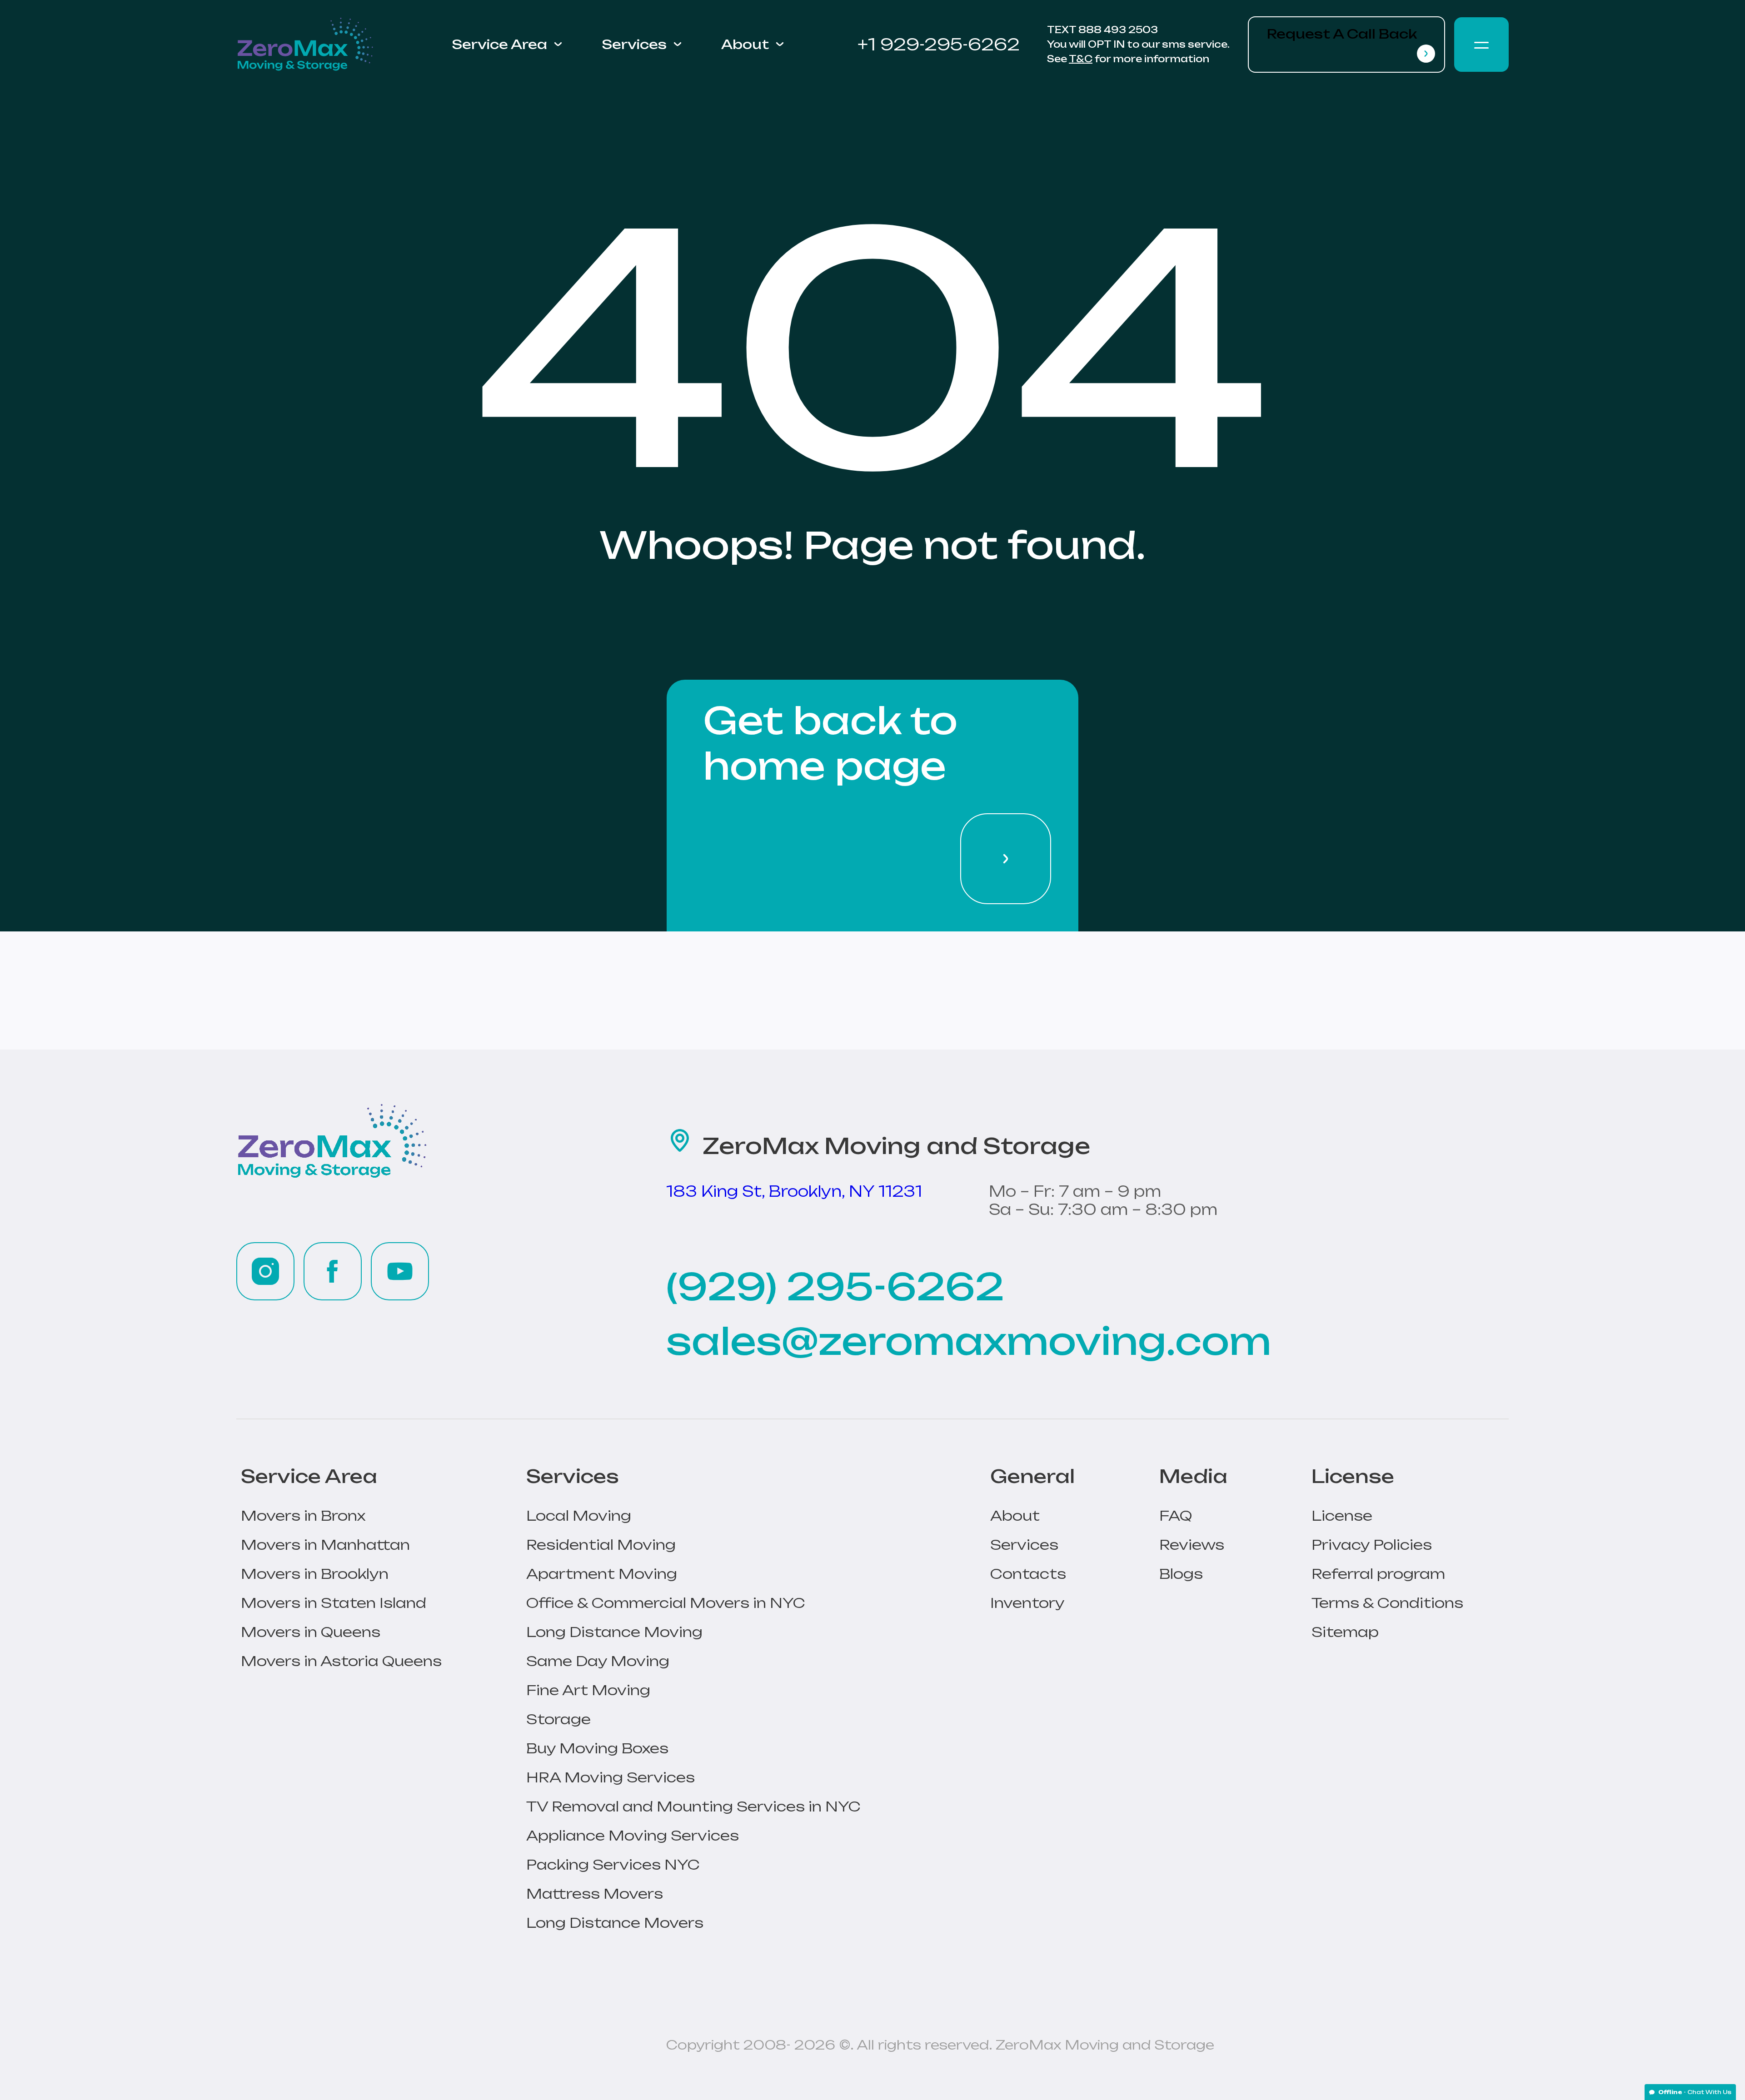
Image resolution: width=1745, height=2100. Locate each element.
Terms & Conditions (1387, 1603)
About (745, 45)
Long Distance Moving (614, 1632)
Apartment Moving (602, 1574)
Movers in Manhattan (325, 1545)
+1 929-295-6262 (939, 44)
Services (634, 45)
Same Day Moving (598, 1661)
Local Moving (579, 1515)
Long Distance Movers (615, 1923)
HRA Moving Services (611, 1777)
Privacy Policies (1372, 1545)
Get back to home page (830, 743)
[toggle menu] (1481, 45)
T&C (1081, 59)
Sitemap (1345, 1632)
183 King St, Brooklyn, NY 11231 (794, 1191)
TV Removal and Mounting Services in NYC (693, 1806)
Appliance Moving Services (633, 1835)
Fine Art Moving (588, 1690)
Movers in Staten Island (334, 1603)
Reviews (1192, 1545)
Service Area (499, 45)
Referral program (1378, 1574)
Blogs (1181, 1574)
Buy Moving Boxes (597, 1748)
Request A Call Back (1342, 34)
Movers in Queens (311, 1632)
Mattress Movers (595, 1893)
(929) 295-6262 (835, 1287)
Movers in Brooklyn (315, 1574)
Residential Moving (601, 1545)
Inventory (1027, 1603)
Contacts (1028, 1574)
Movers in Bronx (303, 1515)
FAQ (1176, 1515)
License (1342, 1515)
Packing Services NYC (613, 1864)
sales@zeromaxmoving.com (969, 1341)
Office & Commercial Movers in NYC (666, 1603)
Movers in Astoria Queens (341, 1661)
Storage (558, 1719)
